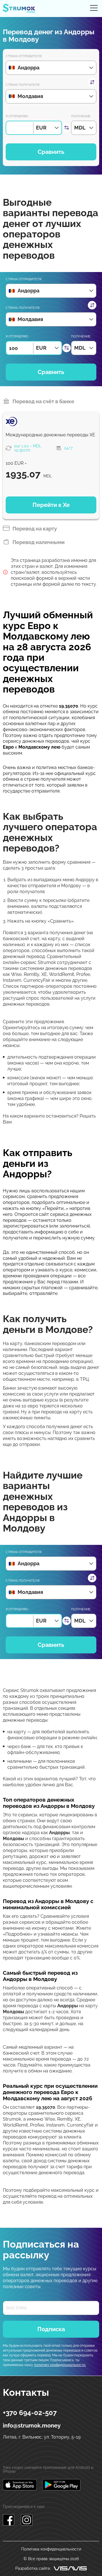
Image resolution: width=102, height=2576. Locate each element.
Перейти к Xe (51, 505)
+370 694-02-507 (30, 2413)
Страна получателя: (23, 85)
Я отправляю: (17, 116)
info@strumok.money (32, 2426)
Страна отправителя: (24, 56)
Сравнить (51, 152)
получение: (81, 116)
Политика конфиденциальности (51, 2549)
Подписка (51, 2329)
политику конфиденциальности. (60, 2365)
